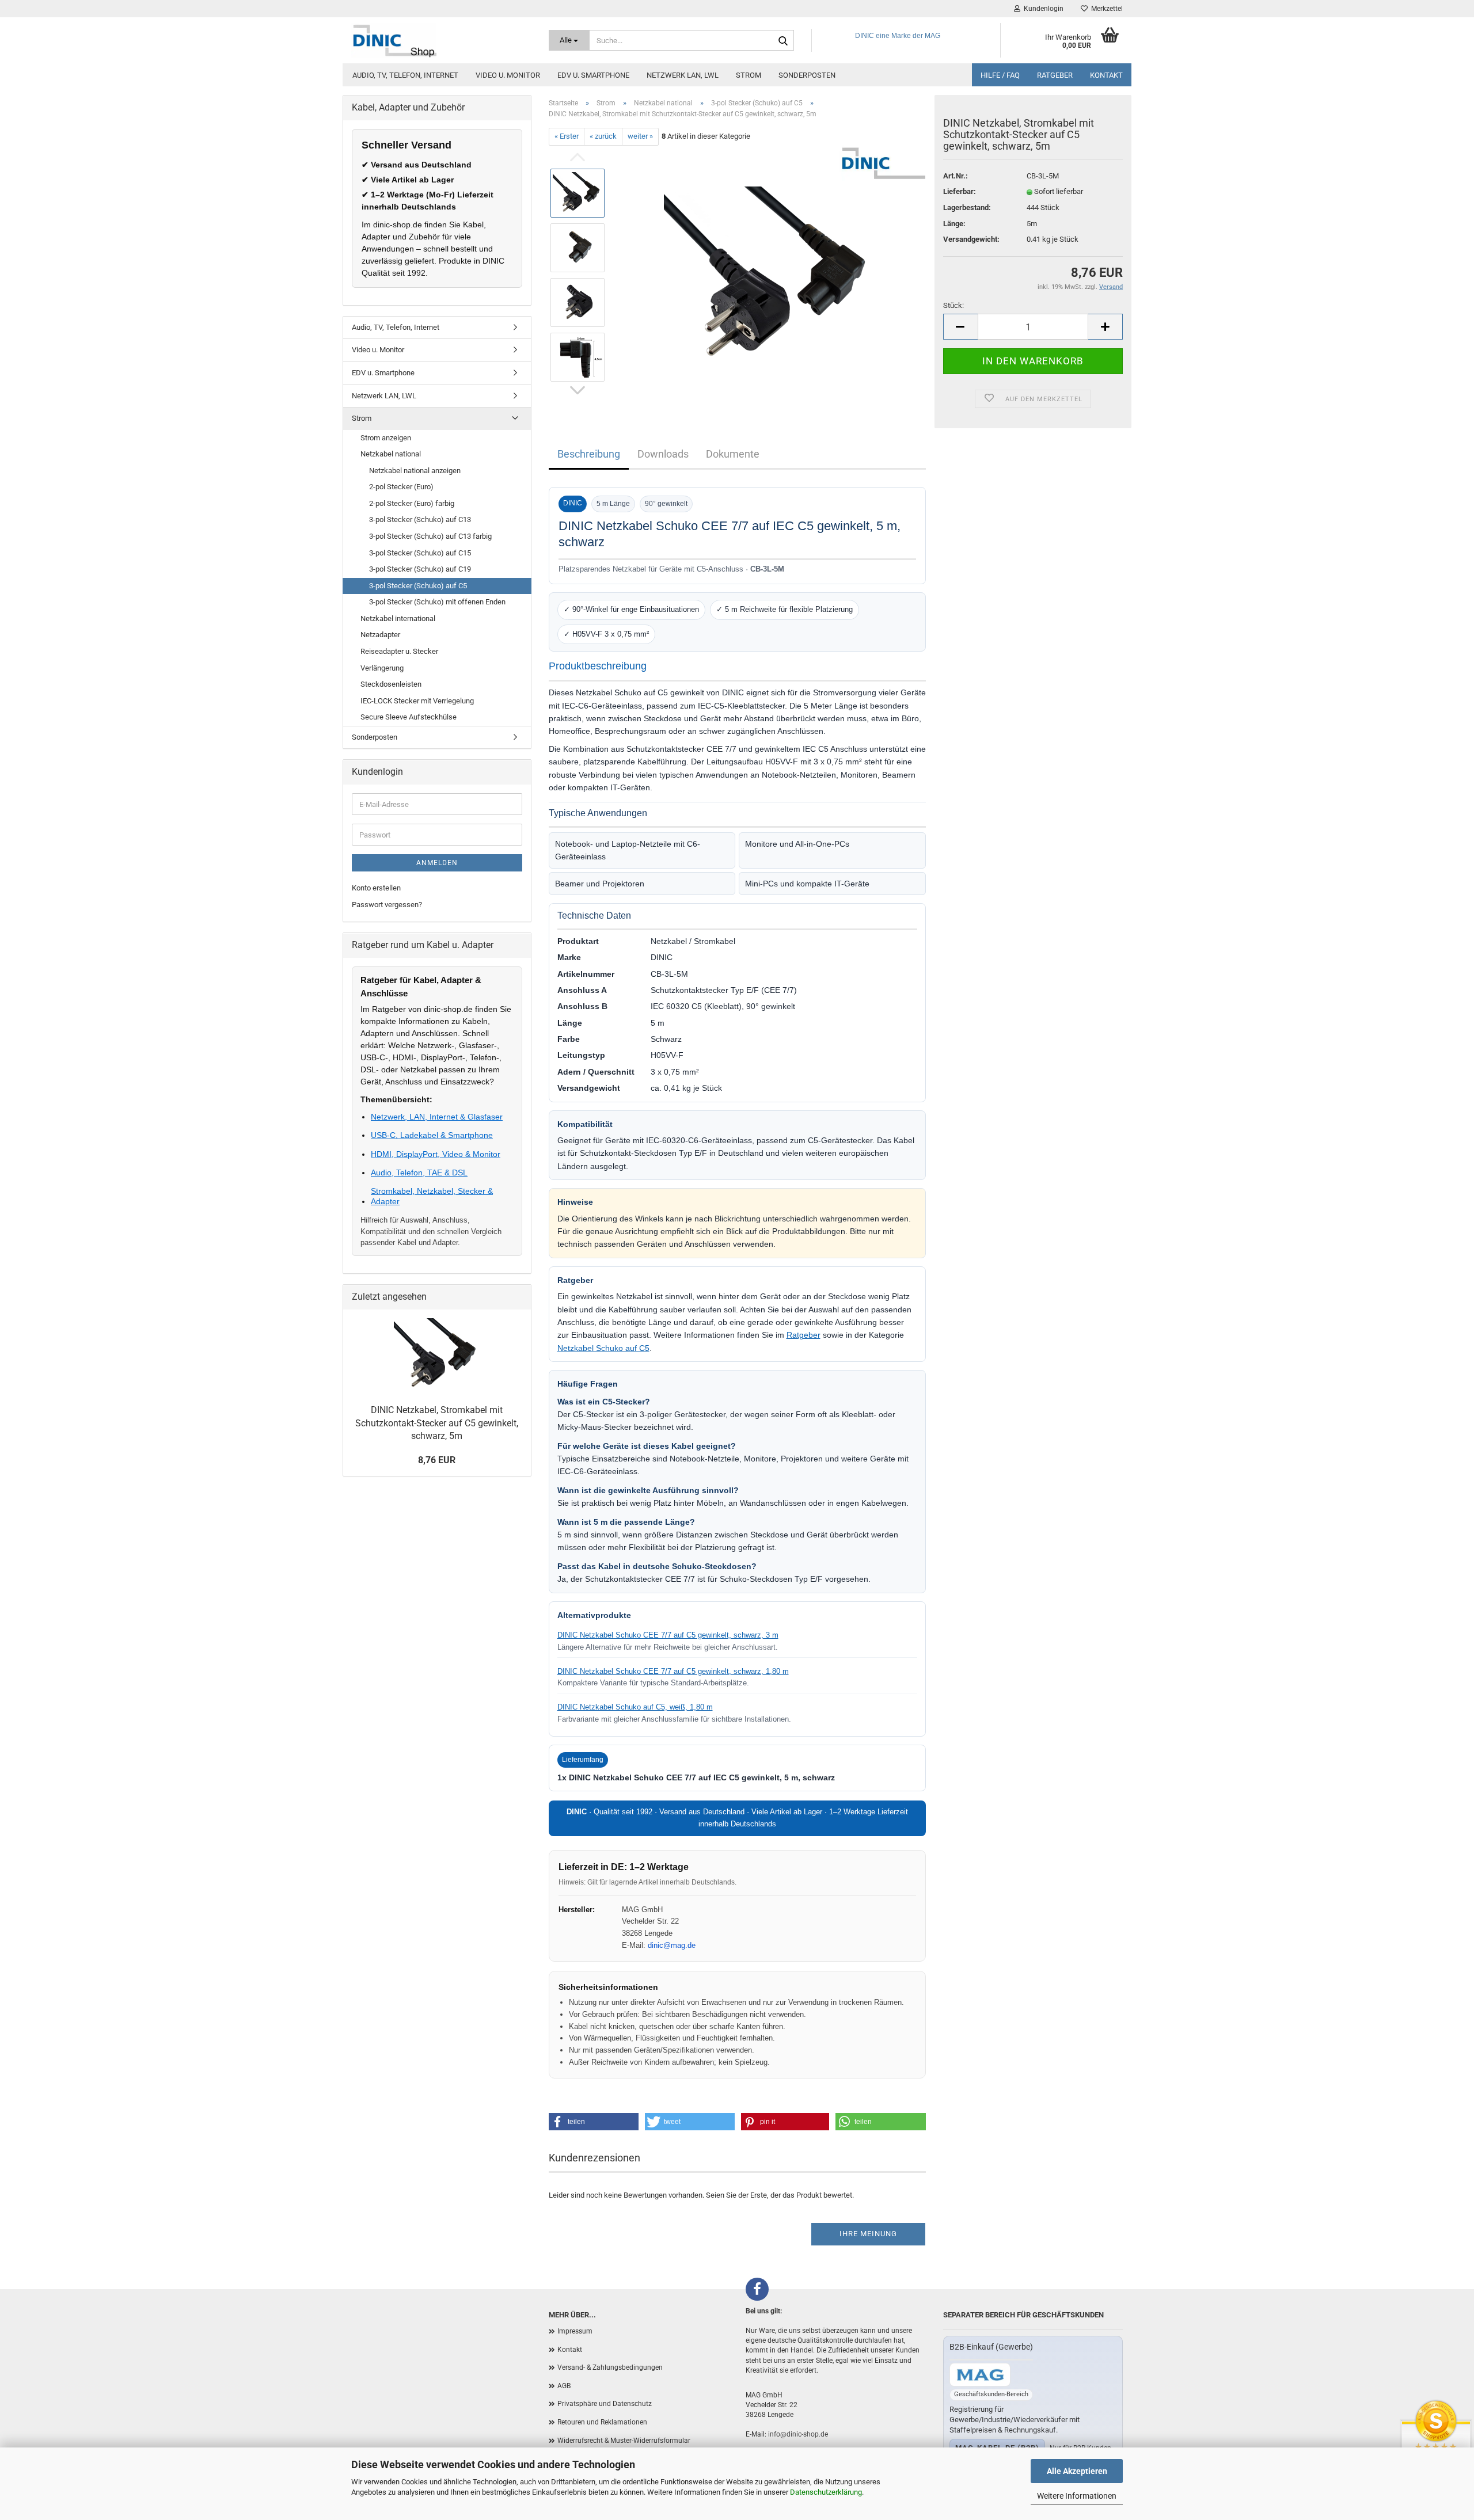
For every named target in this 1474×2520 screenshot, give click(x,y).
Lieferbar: (960, 191)
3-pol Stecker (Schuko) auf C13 (420, 519)
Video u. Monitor (508, 75)
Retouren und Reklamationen (602, 2422)
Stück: (953, 305)
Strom (749, 75)
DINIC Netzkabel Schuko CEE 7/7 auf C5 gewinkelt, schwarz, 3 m (668, 1635)
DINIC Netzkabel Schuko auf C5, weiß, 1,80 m (635, 1707)
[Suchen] (783, 41)
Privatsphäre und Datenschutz (605, 2404)
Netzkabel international (398, 618)
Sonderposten (807, 75)
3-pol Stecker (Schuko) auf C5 (418, 586)
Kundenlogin (1042, 9)
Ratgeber (1055, 75)
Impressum (575, 2331)
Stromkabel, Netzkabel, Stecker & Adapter (432, 1196)
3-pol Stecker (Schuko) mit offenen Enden (437, 602)
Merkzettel (1105, 9)
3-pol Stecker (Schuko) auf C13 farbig (430, 536)
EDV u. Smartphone (593, 75)
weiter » (640, 136)
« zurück (603, 136)
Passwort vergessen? (387, 905)
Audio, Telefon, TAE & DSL (419, 1173)
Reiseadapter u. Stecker (399, 651)
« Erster (567, 136)
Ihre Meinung (868, 2234)
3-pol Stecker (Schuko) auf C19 (420, 569)
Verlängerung (382, 668)
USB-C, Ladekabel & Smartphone (432, 1135)
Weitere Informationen (1077, 2496)
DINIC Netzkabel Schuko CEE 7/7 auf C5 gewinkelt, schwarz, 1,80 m (673, 1671)
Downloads (663, 454)
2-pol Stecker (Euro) (401, 487)
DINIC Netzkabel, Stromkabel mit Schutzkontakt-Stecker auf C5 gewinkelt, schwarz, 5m (437, 1423)
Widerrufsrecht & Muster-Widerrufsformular (624, 2441)
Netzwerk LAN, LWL (683, 75)
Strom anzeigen (386, 438)
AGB (564, 2386)
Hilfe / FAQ (1000, 75)
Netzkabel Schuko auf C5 (603, 1348)
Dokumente (733, 454)
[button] (594, 2122)
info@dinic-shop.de (798, 2434)
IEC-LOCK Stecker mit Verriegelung (417, 701)
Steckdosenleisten (391, 684)
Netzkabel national (391, 454)
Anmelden (437, 863)
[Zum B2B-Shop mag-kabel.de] (980, 2375)
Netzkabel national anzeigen (415, 471)
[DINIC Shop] (441, 40)
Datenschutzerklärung (826, 2492)
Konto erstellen (376, 888)
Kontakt (1106, 75)
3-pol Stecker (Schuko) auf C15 (420, 553)
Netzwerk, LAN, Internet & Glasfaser (437, 1117)
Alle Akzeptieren (1077, 2471)
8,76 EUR (437, 1460)
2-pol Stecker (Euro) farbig (412, 503)
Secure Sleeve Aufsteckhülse (409, 717)
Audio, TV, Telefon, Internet (405, 75)
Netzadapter (380, 635)
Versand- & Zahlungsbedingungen (610, 2367)
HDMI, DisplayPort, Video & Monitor (436, 1154)
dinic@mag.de (672, 1945)
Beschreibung (589, 454)
